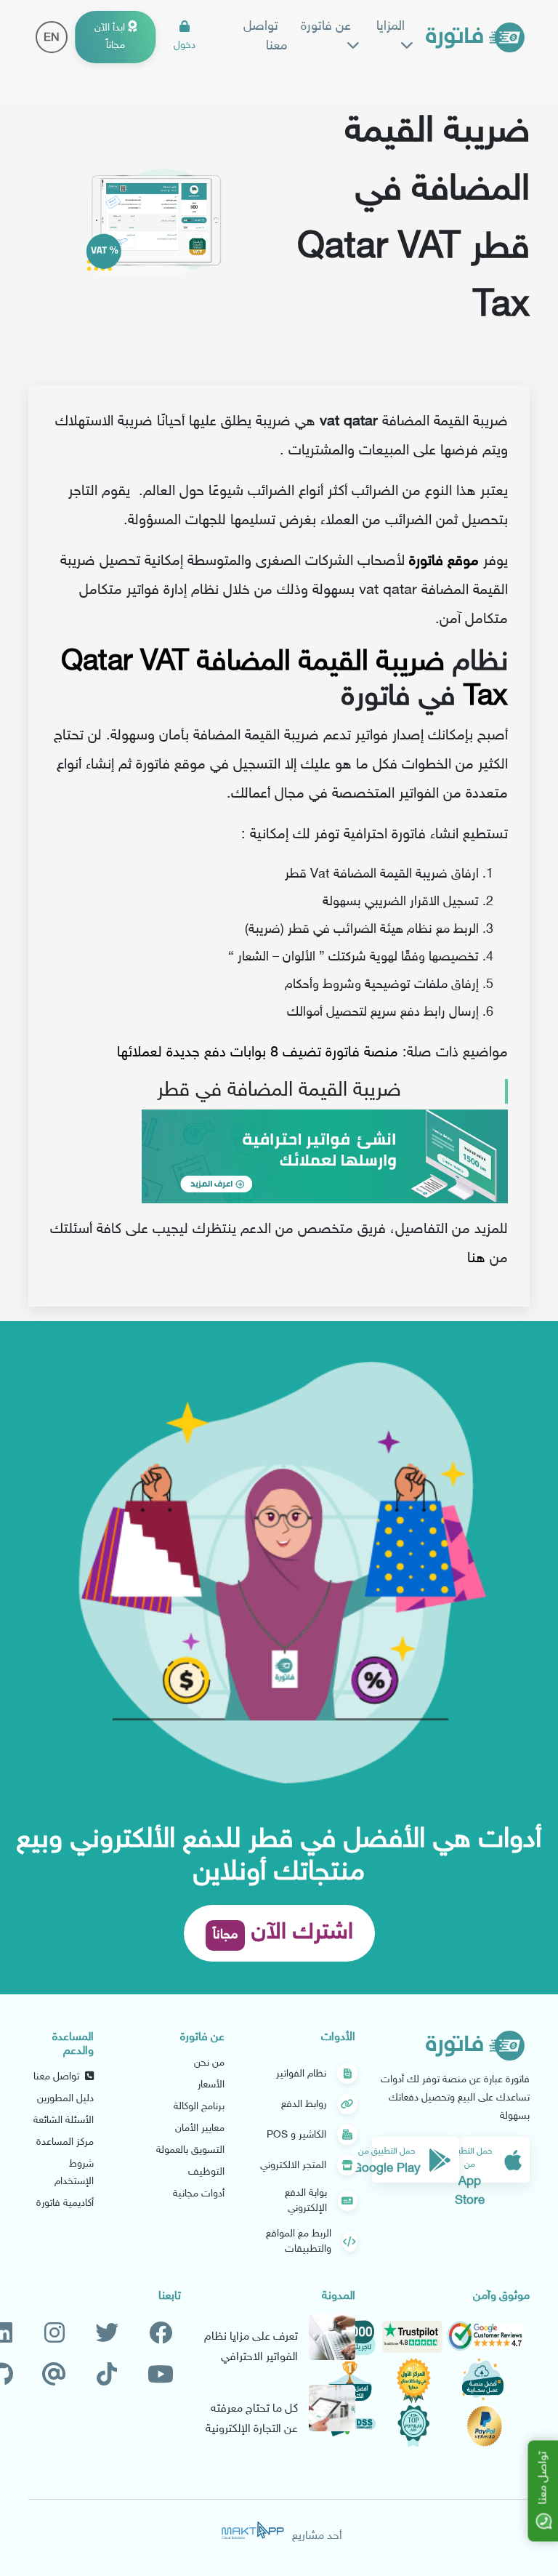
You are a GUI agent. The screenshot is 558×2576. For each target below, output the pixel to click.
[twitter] (107, 2334)
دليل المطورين (65, 2099)
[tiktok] (107, 2376)
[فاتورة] (475, 37)
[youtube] (161, 2376)
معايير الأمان (200, 2128)
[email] (54, 2376)
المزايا (391, 27)
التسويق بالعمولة (190, 2150)
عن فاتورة (326, 27)
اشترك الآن (283, 1933)
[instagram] (54, 2334)
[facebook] (161, 2334)
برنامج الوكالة (199, 2107)
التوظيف (206, 2172)
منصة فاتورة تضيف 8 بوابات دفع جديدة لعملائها (258, 1053)
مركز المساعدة (65, 2142)
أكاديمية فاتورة (65, 2203)
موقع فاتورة (444, 561)
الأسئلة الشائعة (64, 2120)
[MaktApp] (253, 2530)
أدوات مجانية (199, 2194)
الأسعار (211, 2085)
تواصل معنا (265, 37)
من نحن (209, 2063)
